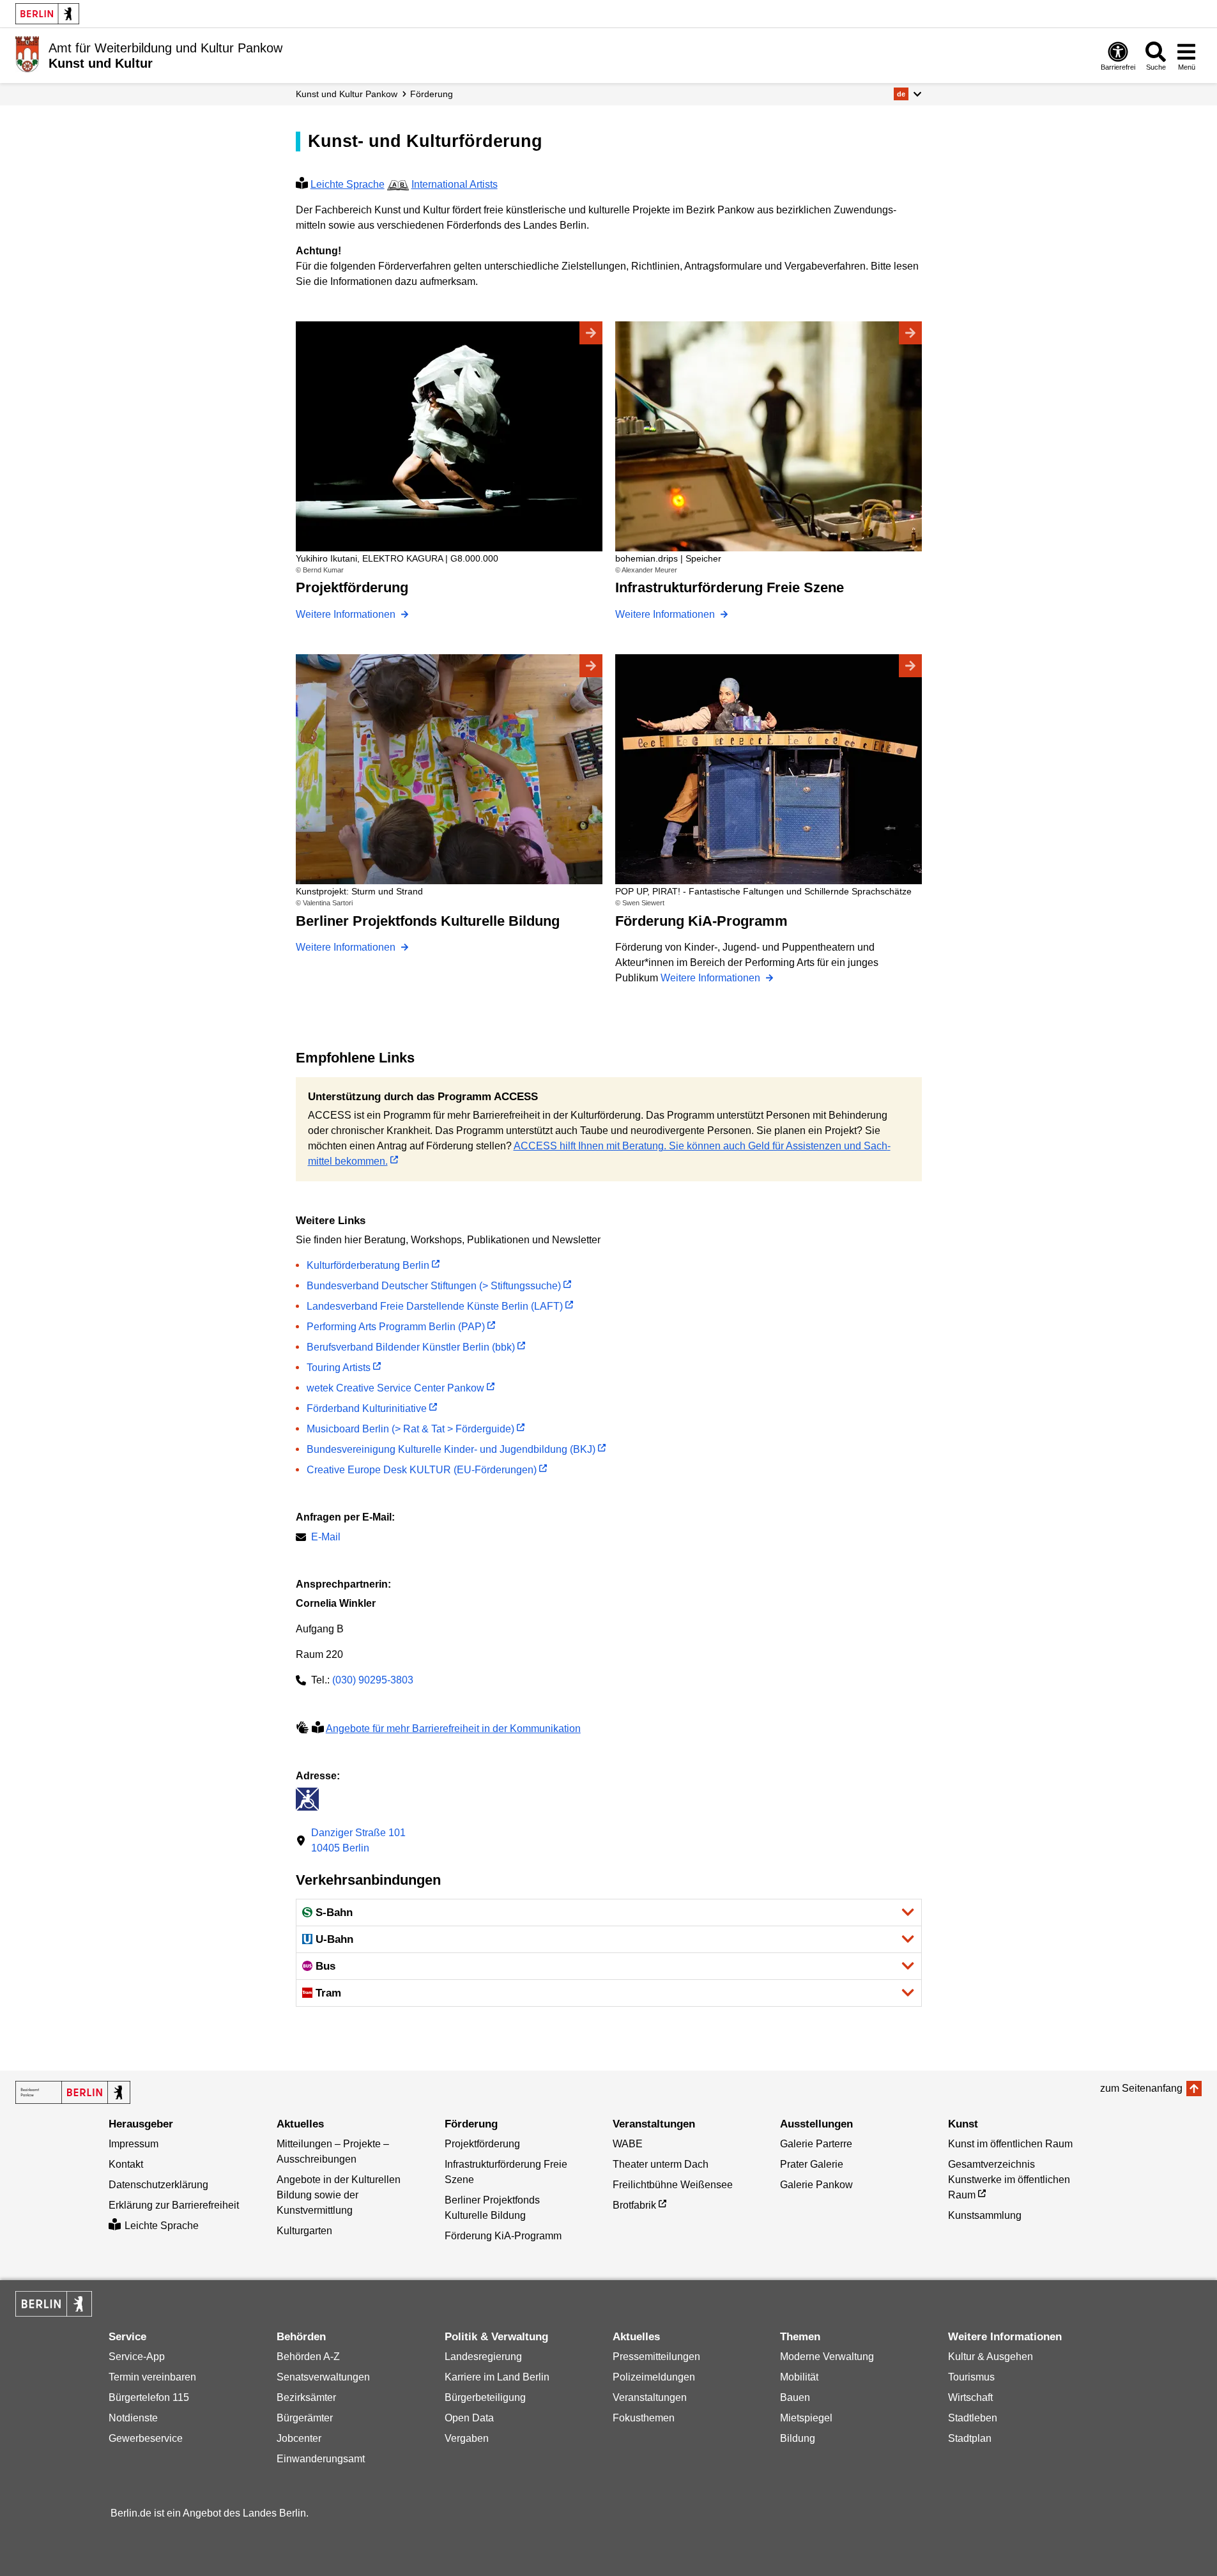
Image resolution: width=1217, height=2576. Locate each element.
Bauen (795, 2397)
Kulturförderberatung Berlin (368, 1265)
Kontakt (126, 2164)
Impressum (134, 2144)
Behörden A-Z (308, 2357)
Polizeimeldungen (654, 2377)
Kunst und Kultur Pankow (347, 94)
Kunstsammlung (985, 2215)
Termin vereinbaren (152, 2377)
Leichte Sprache (348, 184)
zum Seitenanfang (1141, 2088)
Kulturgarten (304, 2231)
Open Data (469, 2418)
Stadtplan (970, 2438)
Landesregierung (483, 2357)
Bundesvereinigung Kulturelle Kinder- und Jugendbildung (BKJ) (451, 1449)
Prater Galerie (812, 2164)
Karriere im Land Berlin (497, 2377)
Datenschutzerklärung (158, 2185)
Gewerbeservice (146, 2438)
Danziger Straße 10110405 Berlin (358, 1840)
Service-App (137, 2357)
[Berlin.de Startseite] (47, 14)
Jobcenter (299, 2438)
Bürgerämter (305, 2418)
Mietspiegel (806, 2418)
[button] (907, 94)
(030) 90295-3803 (373, 1680)
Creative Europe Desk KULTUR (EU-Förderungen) (422, 1470)
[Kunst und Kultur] (73, 2092)
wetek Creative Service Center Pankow (395, 1388)
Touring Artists (339, 1368)
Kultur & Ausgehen (991, 2357)
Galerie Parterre (816, 2144)
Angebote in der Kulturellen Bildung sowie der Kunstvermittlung (339, 2195)
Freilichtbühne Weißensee (673, 2185)
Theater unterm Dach (661, 2164)
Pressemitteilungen (656, 2357)
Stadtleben (973, 2418)
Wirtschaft (970, 2397)
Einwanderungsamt (321, 2459)
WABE (628, 2144)
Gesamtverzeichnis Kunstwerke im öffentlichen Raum (1009, 2180)
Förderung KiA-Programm (503, 2236)
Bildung (798, 2438)
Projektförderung (482, 2144)
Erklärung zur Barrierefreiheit (174, 2205)
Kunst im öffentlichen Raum (1010, 2144)
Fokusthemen (644, 2418)
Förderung (432, 94)
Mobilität (799, 2377)
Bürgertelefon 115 (149, 2397)
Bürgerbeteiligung (485, 2397)
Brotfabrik (634, 2205)
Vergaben (467, 2438)
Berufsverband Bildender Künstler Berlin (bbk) (411, 1347)
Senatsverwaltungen (323, 2377)
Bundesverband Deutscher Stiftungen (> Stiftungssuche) (434, 1286)
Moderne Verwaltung (827, 2357)
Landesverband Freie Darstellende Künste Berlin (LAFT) (435, 1306)
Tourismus (971, 2377)
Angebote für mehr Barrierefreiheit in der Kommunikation (453, 1729)
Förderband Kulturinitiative (367, 1408)
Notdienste (133, 2418)
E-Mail (326, 1538)
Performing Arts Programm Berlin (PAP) (396, 1327)
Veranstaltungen (650, 2397)
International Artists (455, 184)
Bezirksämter (306, 2397)
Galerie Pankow (816, 2185)
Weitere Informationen (347, 614)
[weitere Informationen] (27, 54)
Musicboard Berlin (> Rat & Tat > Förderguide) (410, 1429)
